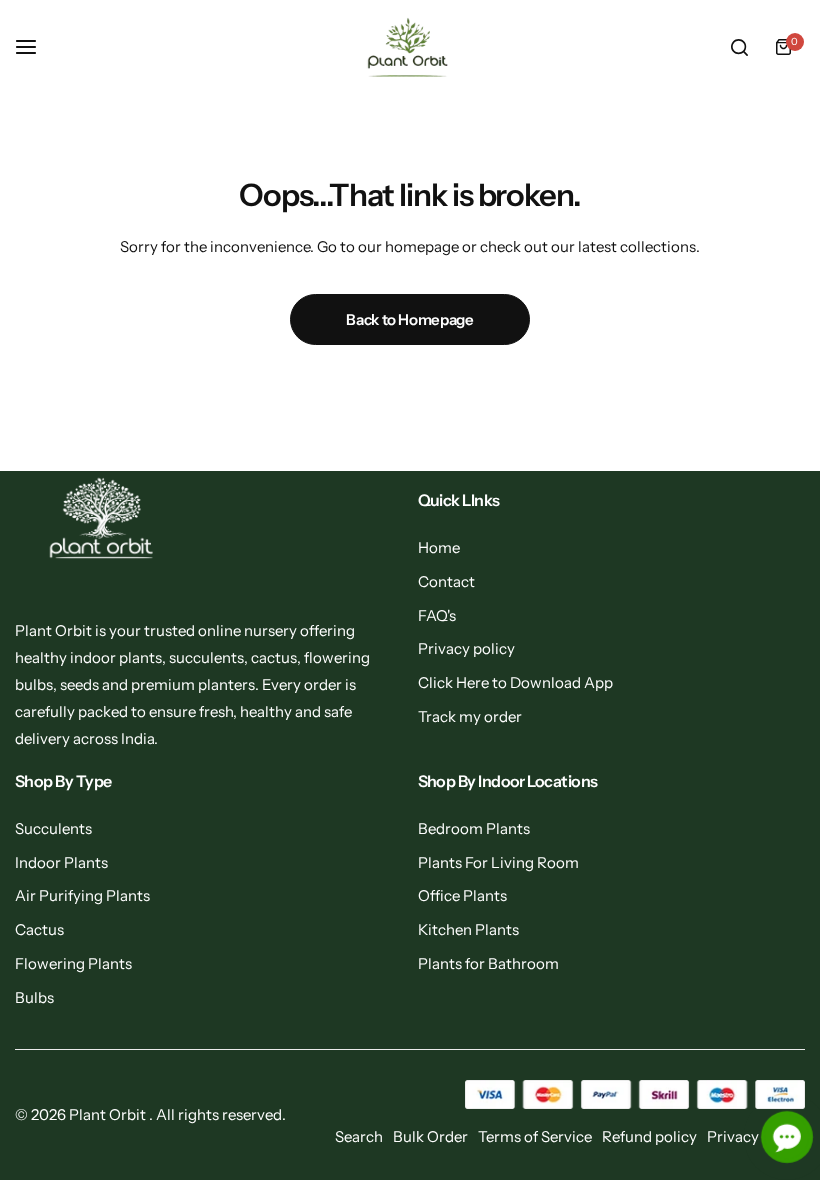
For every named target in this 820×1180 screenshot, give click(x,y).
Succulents (53, 828)
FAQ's (437, 615)
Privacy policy (466, 648)
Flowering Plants (73, 963)
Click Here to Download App (515, 682)
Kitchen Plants (468, 929)
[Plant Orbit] (410, 47)
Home (439, 547)
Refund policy (649, 1136)
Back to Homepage (409, 319)
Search (359, 1136)
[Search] (739, 47)
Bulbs (34, 997)
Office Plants (462, 895)
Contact (446, 581)
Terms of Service (535, 1136)
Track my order (470, 716)
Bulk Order (430, 1136)
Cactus (39, 929)
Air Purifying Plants (82, 895)
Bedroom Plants (474, 828)
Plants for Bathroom (488, 963)
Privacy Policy (756, 1136)
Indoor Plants (61, 862)
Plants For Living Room (498, 862)
